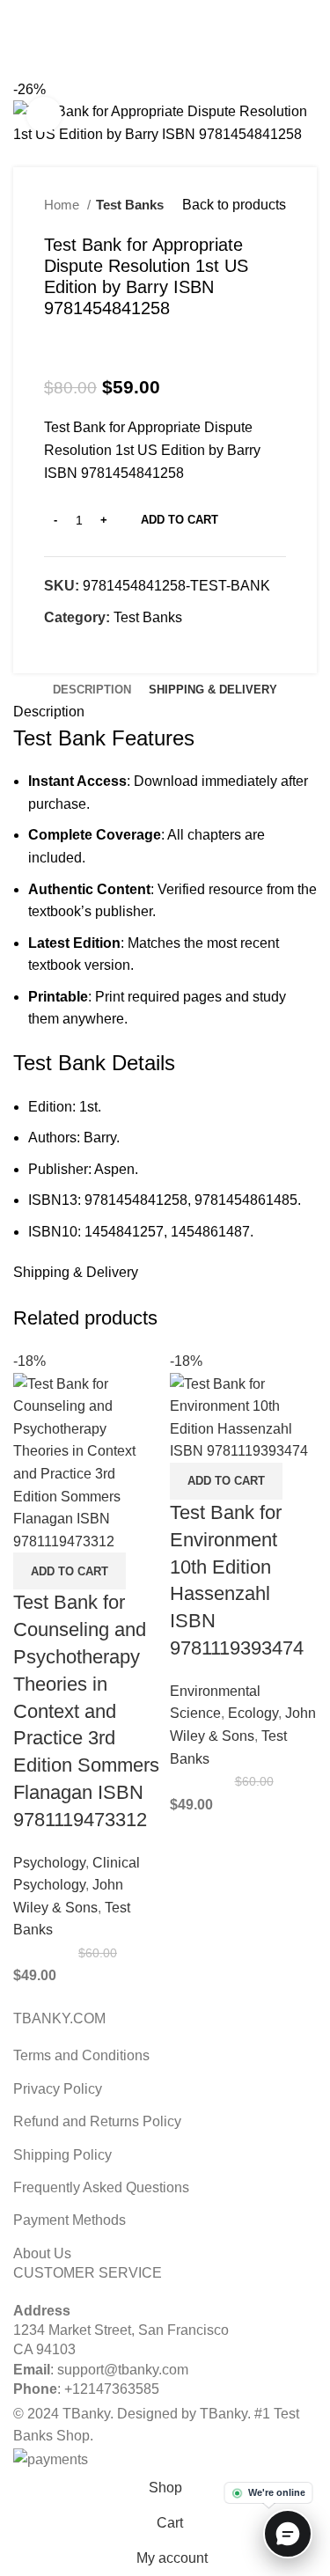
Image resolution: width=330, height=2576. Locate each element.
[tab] (92, 690)
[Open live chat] (288, 2534)
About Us (42, 2253)
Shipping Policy (62, 2155)
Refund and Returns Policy (97, 2121)
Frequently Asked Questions (101, 2187)
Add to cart (180, 520)
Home (63, 205)
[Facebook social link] (125, 11)
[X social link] (145, 11)
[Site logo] (165, 43)
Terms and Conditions (81, 2055)
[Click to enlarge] (44, 114)
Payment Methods (70, 2220)
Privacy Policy (58, 2089)
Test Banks (130, 205)
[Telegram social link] (205, 11)
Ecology (253, 1713)
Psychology (49, 1863)
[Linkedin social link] (185, 11)
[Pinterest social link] (165, 11)
